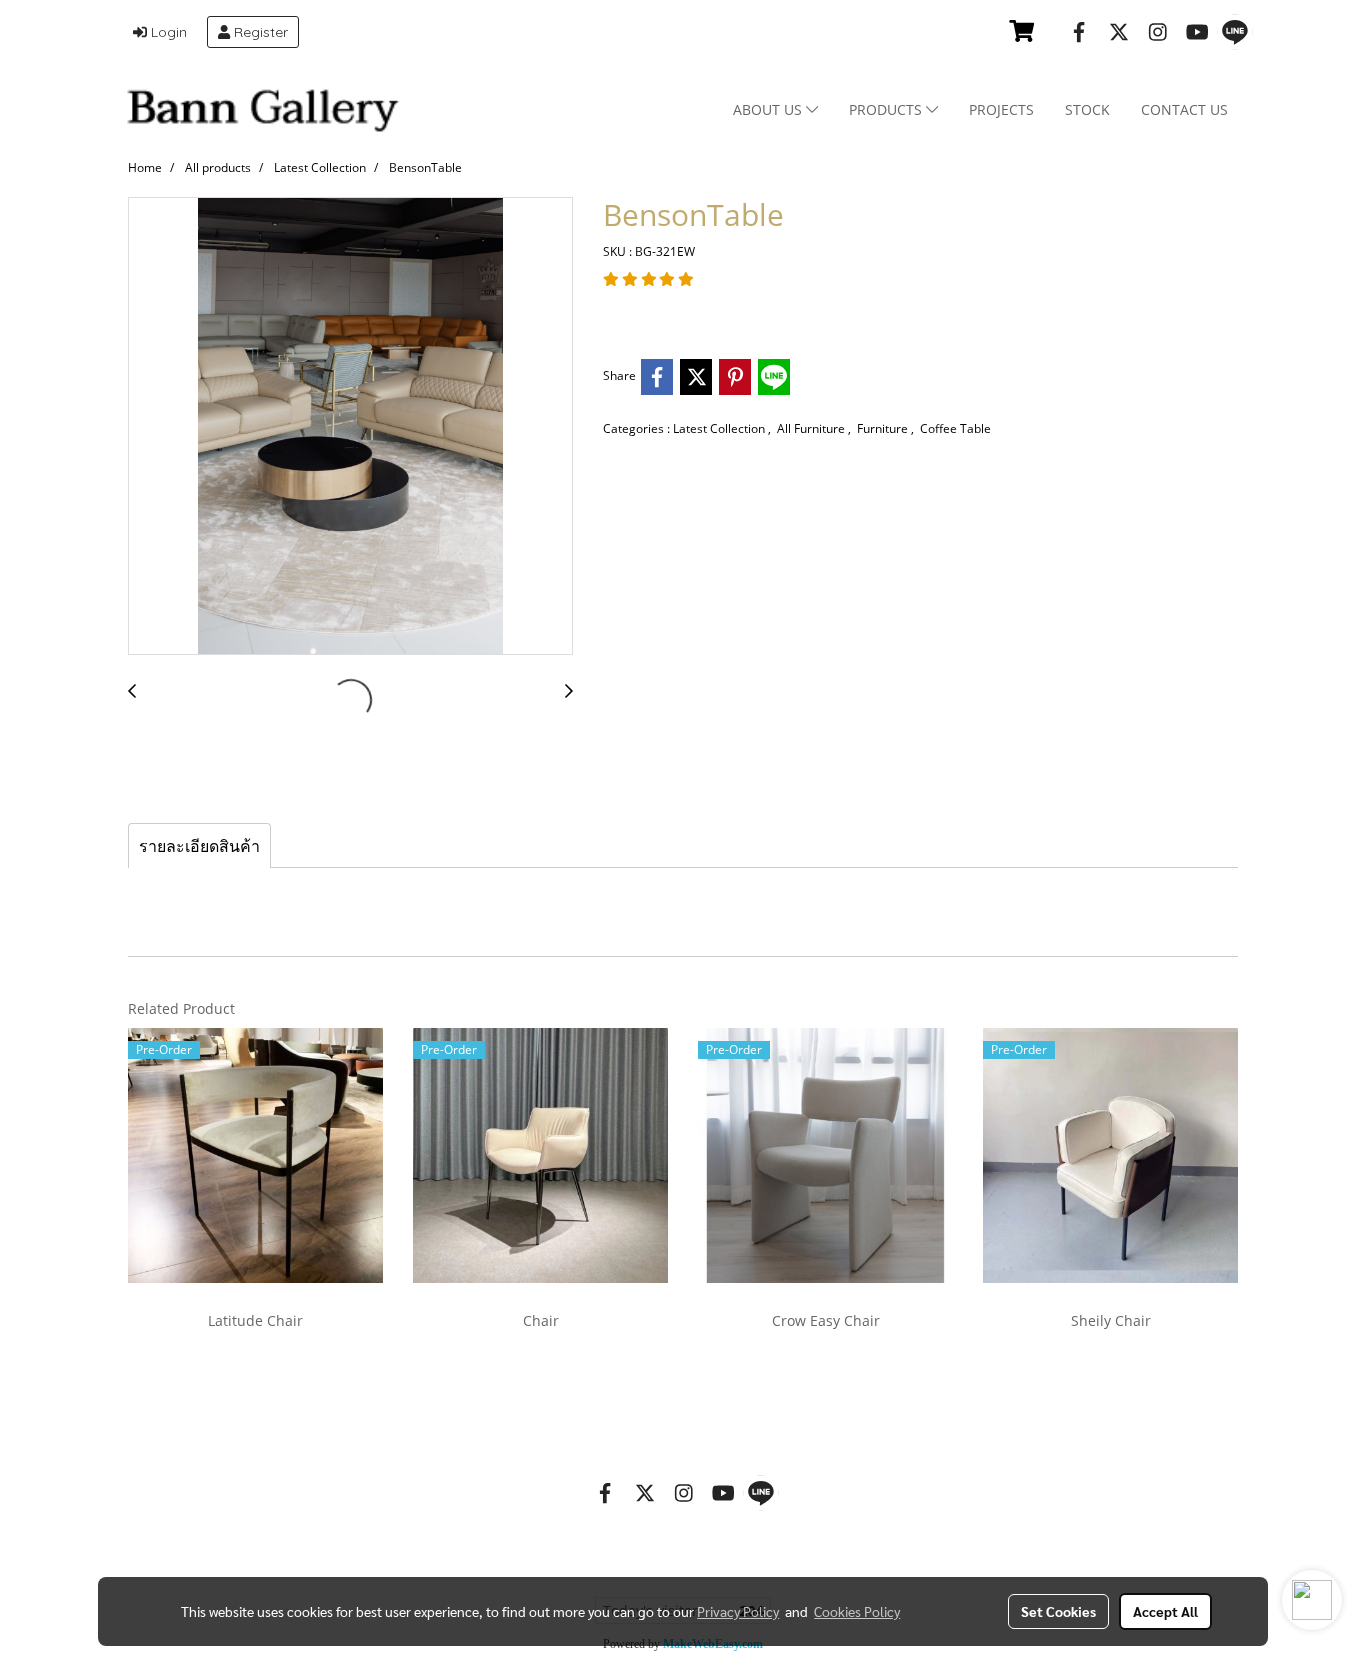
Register (259, 32)
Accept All (1165, 1611)
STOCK (1087, 109)
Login (167, 32)
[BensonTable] (350, 427)
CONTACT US (1184, 109)
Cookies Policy (857, 1611)
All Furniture (812, 428)
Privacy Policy (738, 1611)
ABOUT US (769, 109)
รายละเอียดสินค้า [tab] (199, 846)
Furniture (884, 428)
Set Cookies (1058, 1611)
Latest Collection (720, 428)
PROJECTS (1001, 109)
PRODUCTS (887, 109)
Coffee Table (955, 428)
